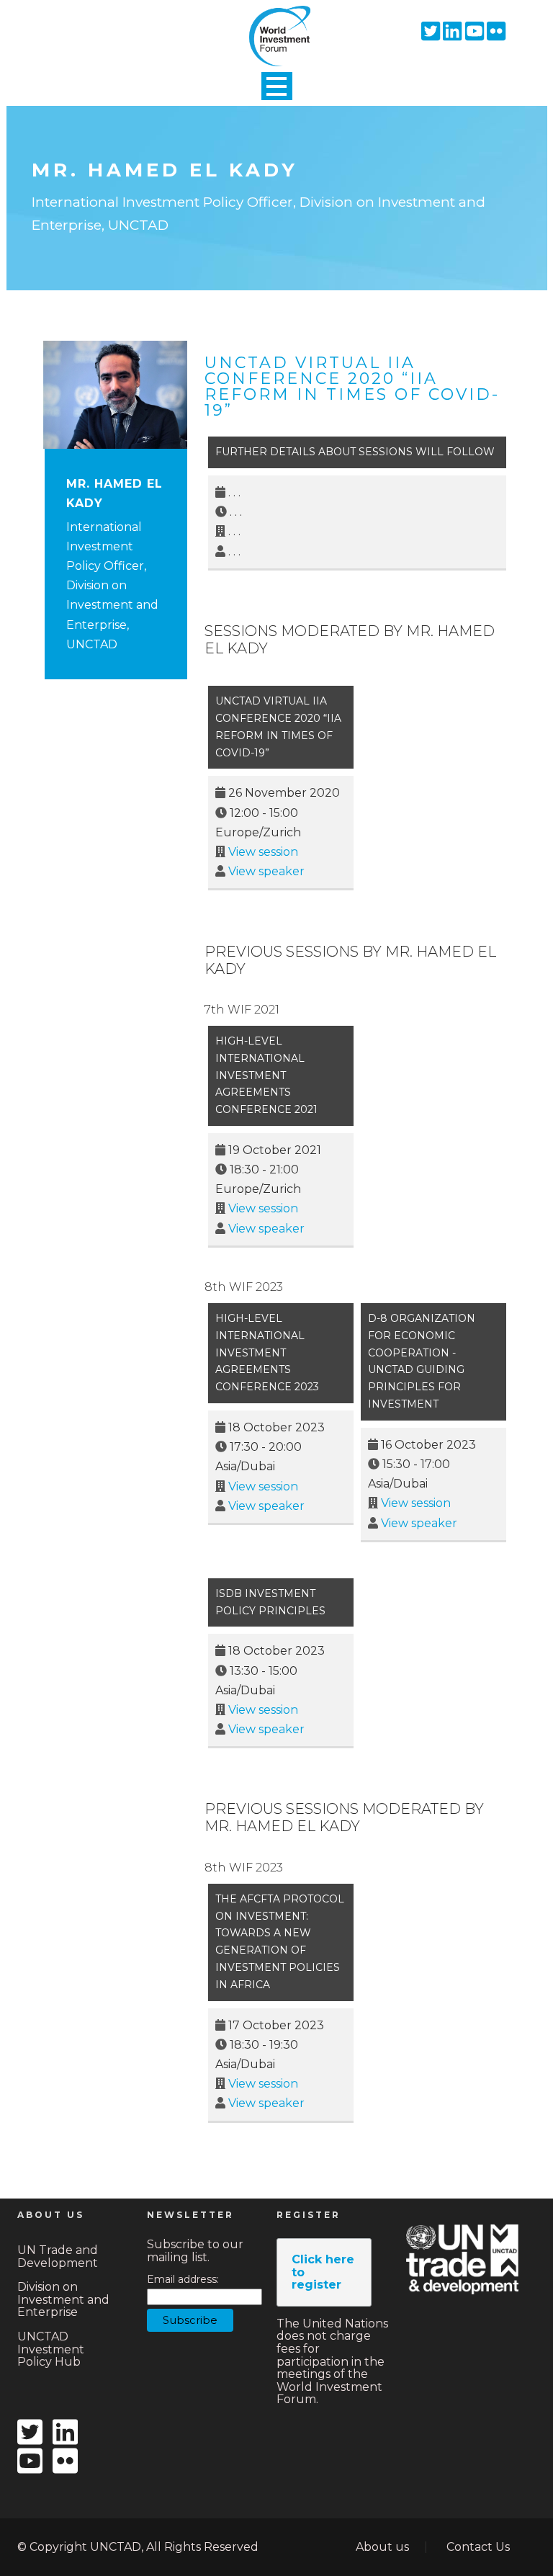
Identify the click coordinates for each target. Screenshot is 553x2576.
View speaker (266, 871)
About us (382, 2547)
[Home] (276, 24)
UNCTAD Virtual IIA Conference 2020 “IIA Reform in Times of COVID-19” (352, 386)
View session (263, 852)
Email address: (183, 2280)
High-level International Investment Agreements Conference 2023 (267, 1352)
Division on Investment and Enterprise (63, 2299)
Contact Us (478, 2547)
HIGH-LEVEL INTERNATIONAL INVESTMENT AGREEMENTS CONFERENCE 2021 (266, 1075)
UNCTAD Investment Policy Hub (51, 2349)
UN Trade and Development (58, 2257)
